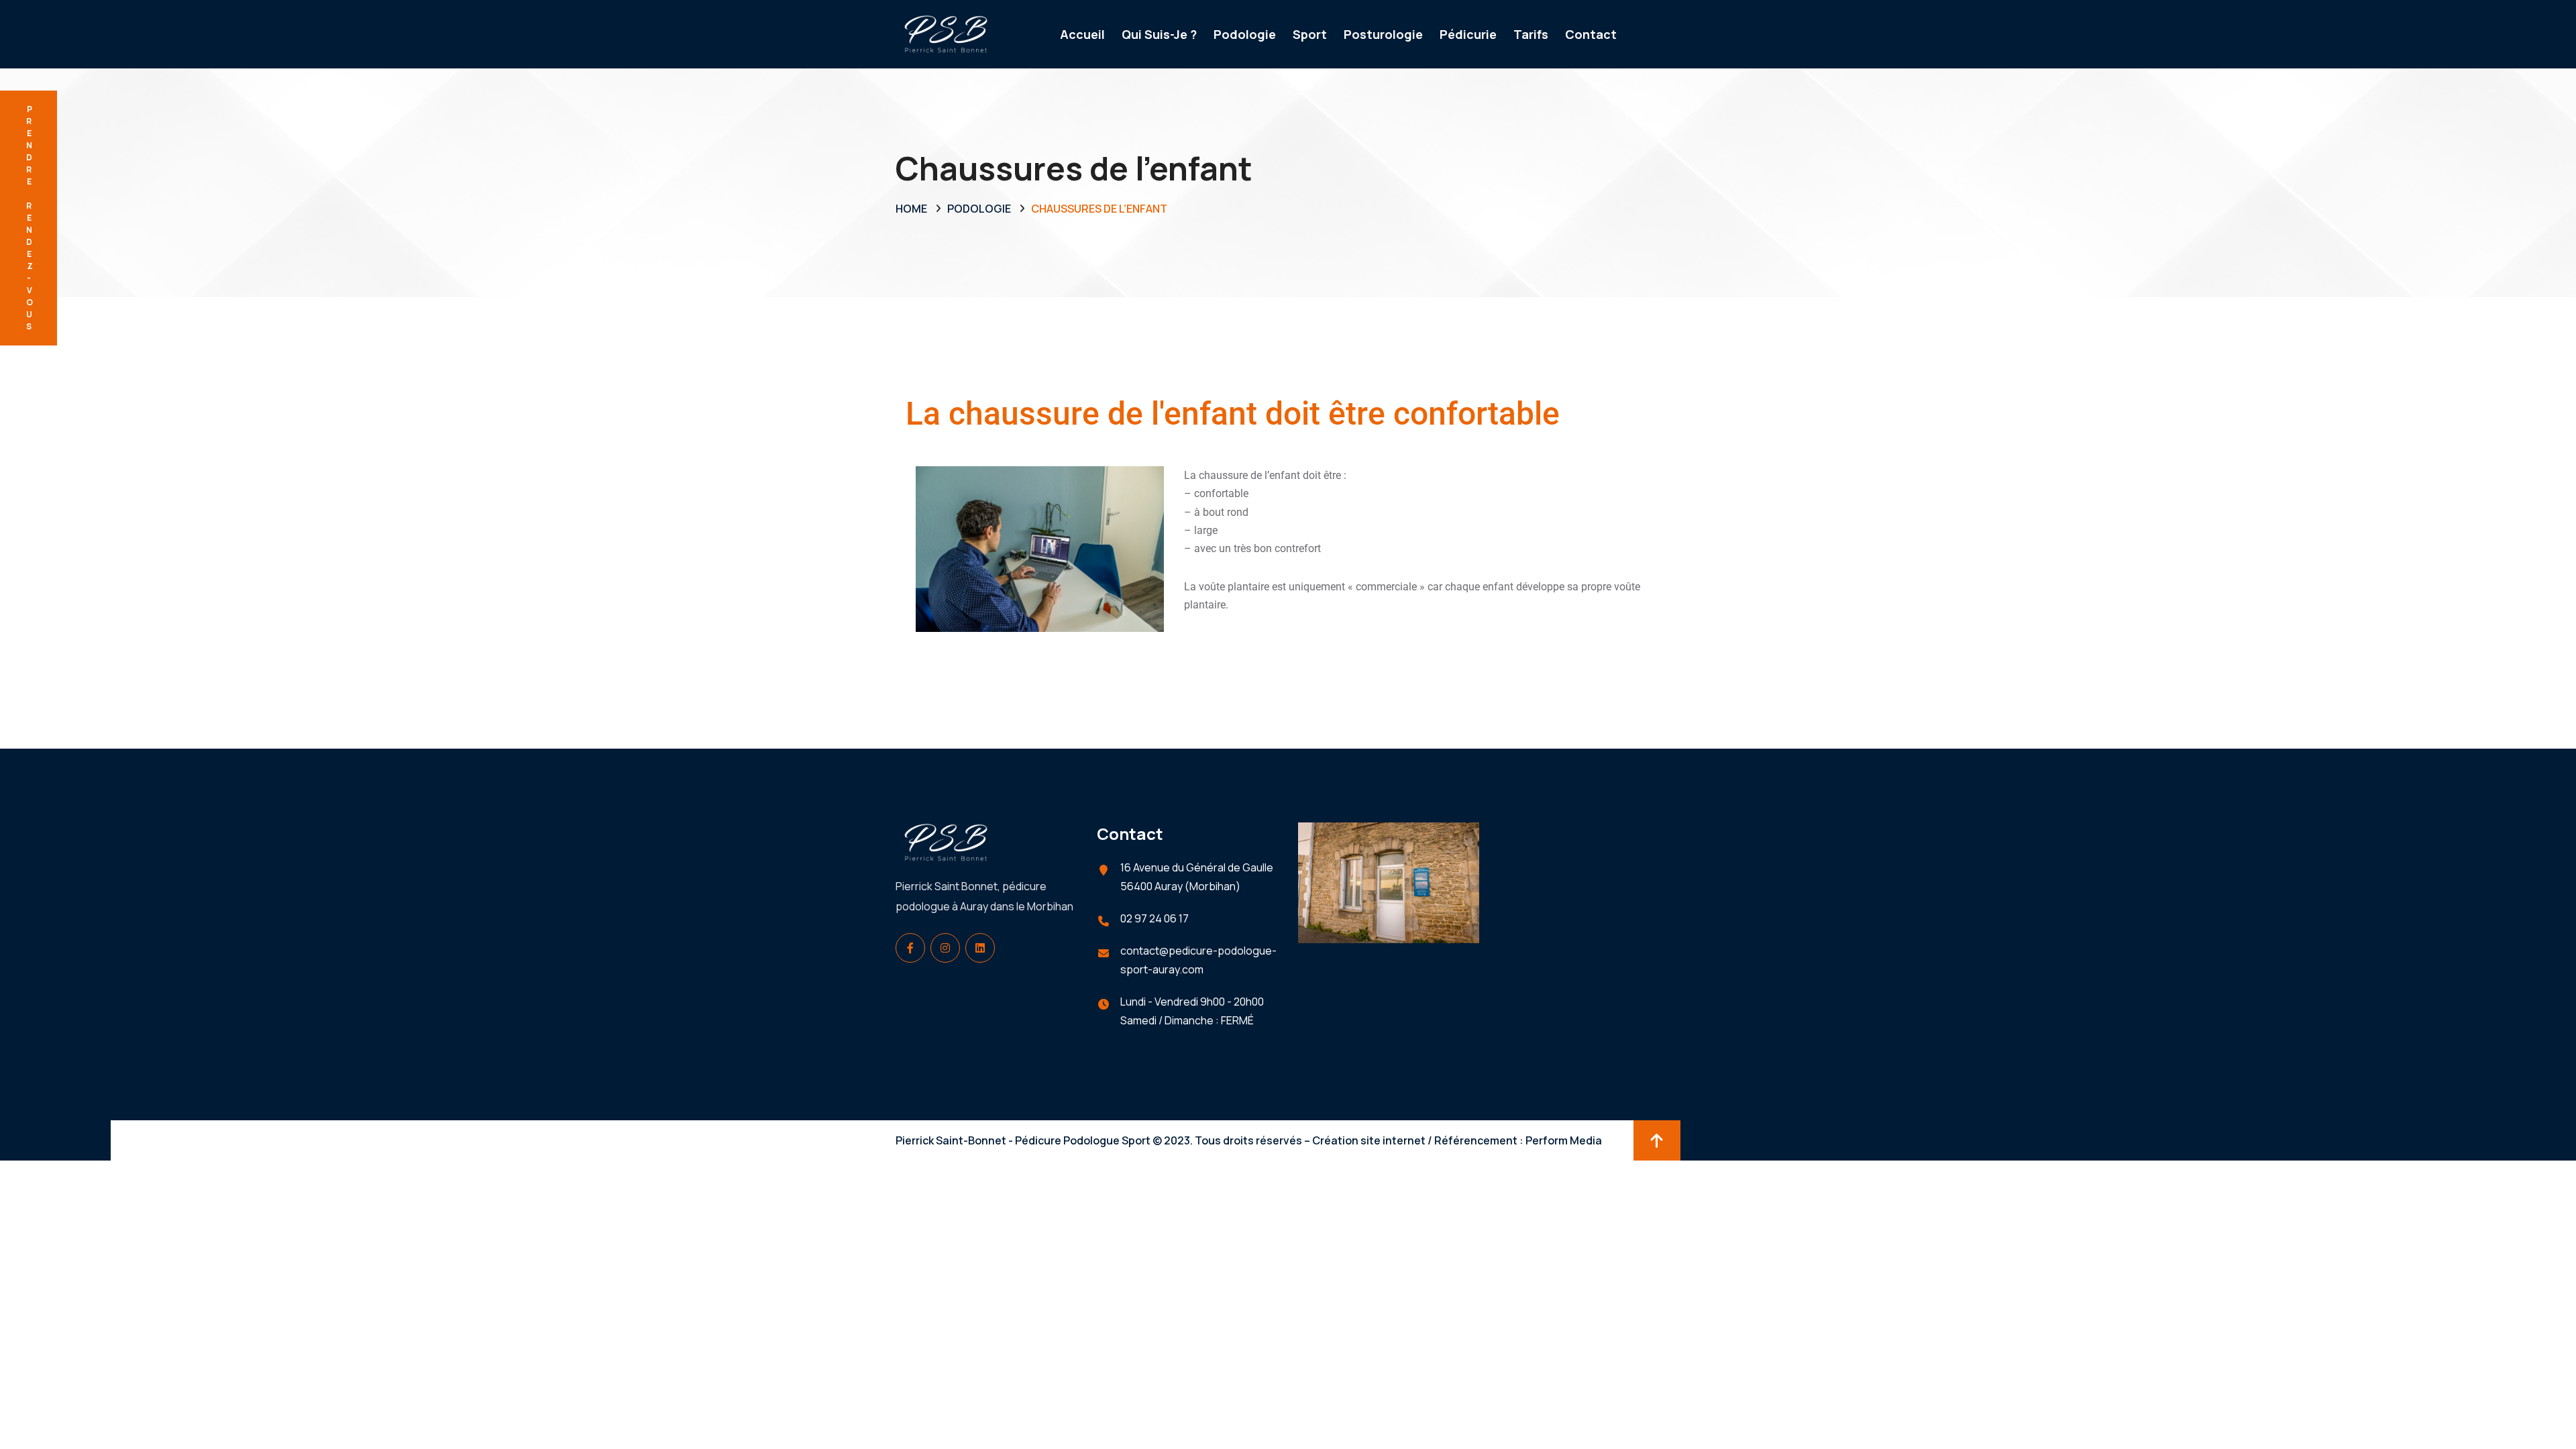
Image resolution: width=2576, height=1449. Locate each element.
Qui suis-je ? (1159, 34)
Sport (1310, 34)
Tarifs (1531, 34)
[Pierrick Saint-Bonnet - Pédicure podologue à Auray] (946, 33)
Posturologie (1383, 34)
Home (911, 209)
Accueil (1082, 34)
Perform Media (1564, 1140)
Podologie (1245, 34)
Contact (1591, 34)
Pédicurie (1468, 34)
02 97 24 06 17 (1155, 918)
